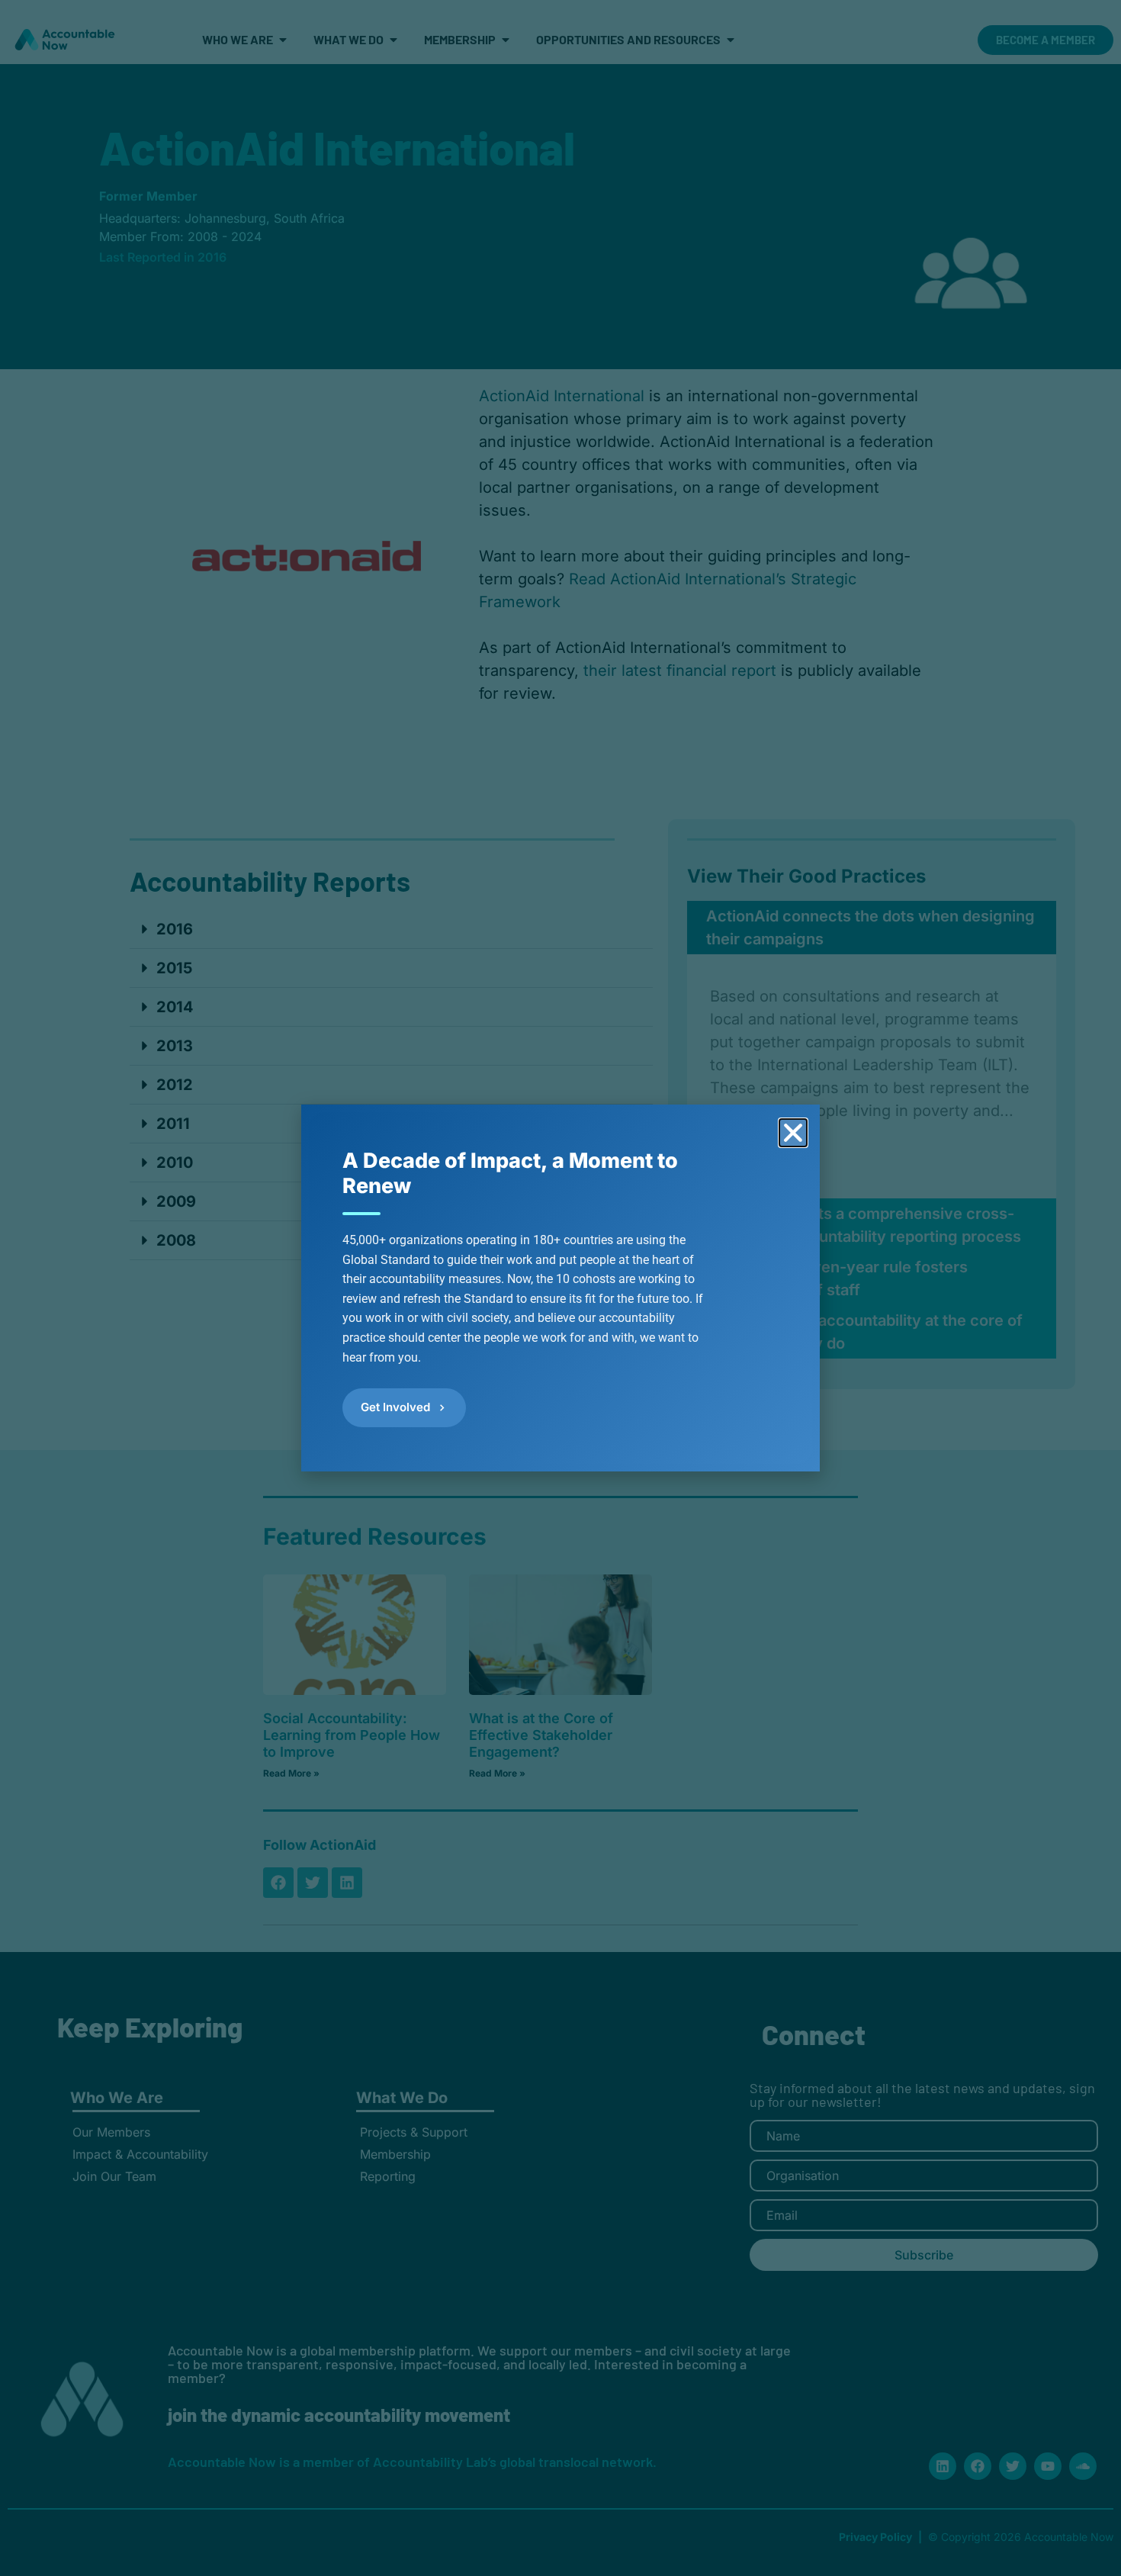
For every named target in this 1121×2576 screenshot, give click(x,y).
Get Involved (395, 1407)
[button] (793, 1133)
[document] (560, 1288)
